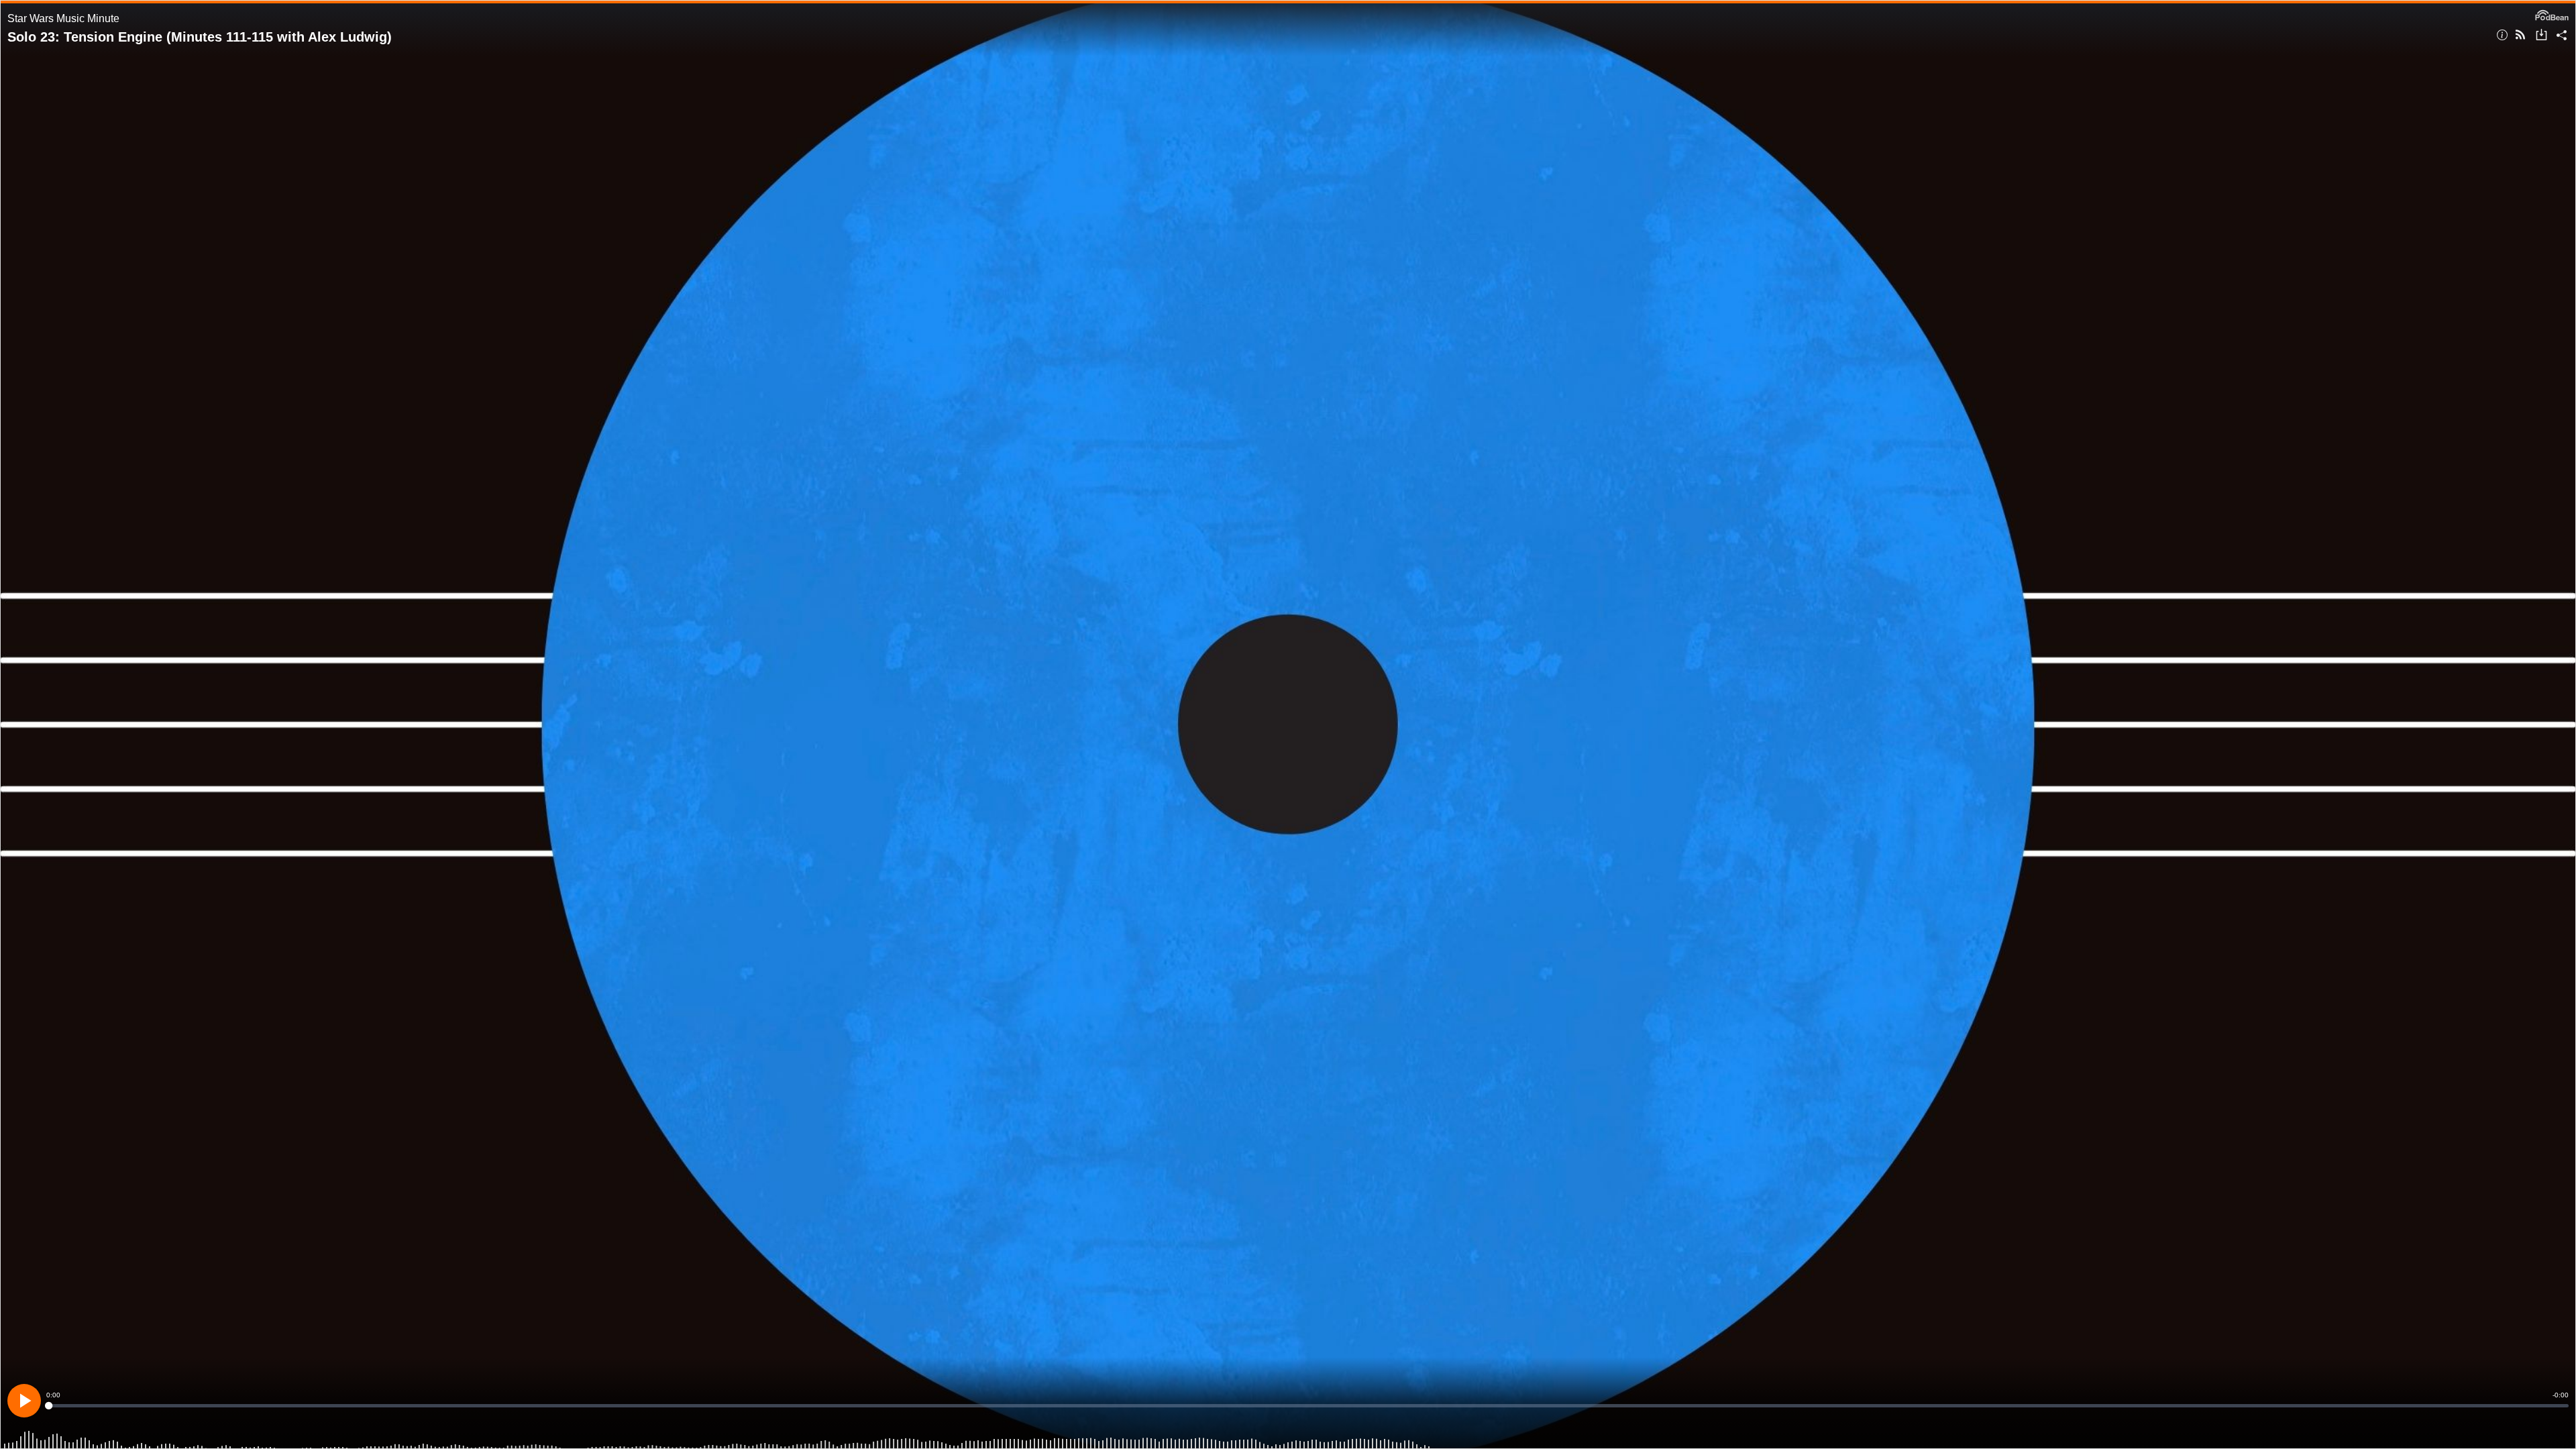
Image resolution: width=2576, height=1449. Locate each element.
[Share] (2562, 36)
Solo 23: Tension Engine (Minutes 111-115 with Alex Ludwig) (200, 37)
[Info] (2502, 36)
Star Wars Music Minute (63, 18)
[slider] (1307, 1406)
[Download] (2541, 36)
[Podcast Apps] (2520, 36)
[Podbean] (2552, 14)
